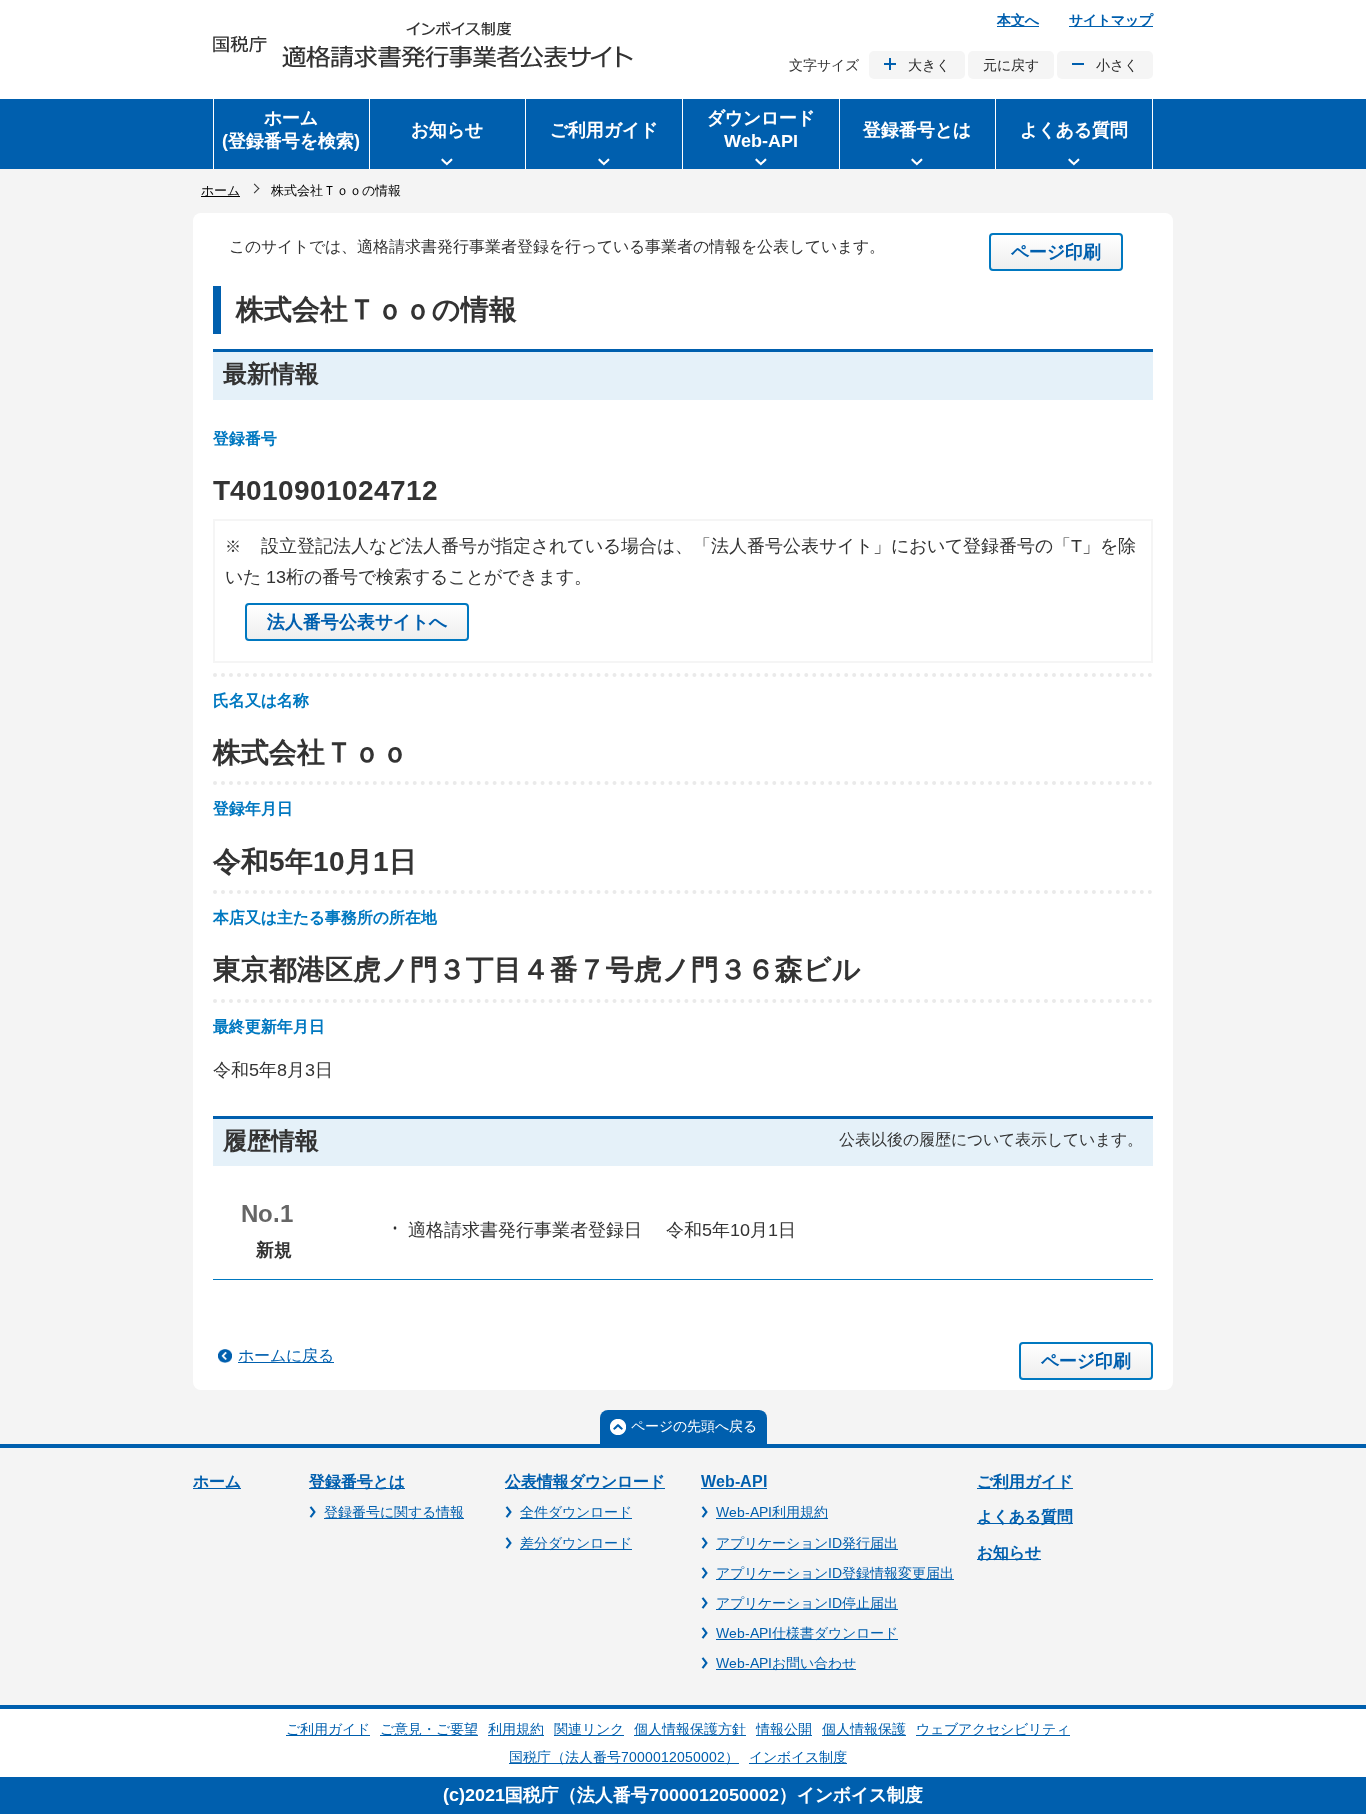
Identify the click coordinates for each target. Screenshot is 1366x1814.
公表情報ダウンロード (585, 1481)
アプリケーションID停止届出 (807, 1603)
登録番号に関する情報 (394, 1512)
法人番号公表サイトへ (357, 622)
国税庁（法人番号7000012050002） (624, 1757)
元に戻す (1011, 65)
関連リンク (589, 1729)
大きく (929, 65)
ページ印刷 (1056, 252)
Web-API (734, 1481)
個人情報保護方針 (690, 1729)
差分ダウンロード (576, 1543)
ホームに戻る (286, 1355)
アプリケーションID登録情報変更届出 (835, 1573)
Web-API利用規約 (772, 1512)
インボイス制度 (798, 1757)
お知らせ (1009, 1552)
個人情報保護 (864, 1729)
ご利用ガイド (1025, 1481)
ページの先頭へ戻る (694, 1426)
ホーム (220, 190)
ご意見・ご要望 (429, 1729)
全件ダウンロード (576, 1512)
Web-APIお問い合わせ (786, 1663)
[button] (448, 134)
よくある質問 (1025, 1516)
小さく (1117, 65)
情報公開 (784, 1729)
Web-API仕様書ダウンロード (807, 1633)
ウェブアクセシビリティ (993, 1729)
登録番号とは (357, 1481)
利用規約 (516, 1729)
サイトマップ (1111, 20)
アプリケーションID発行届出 (807, 1543)
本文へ (1018, 20)
